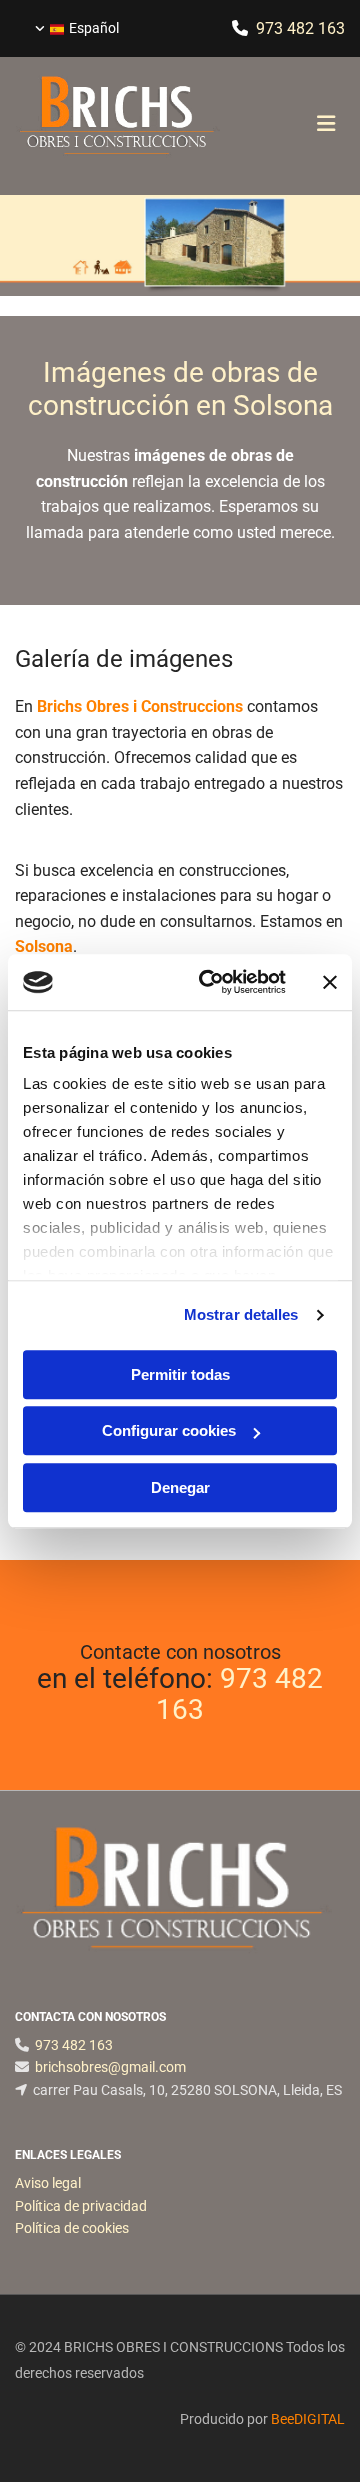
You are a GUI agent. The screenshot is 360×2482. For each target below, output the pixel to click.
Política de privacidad (81, 2206)
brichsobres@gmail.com (110, 2067)
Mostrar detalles (241, 1314)
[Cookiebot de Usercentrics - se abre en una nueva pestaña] (211, 982)
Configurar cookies (169, 1430)
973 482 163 (239, 1694)
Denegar (180, 1487)
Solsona (44, 946)
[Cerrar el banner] (330, 982)
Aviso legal (48, 2183)
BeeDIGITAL (308, 2419)
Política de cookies (72, 2228)
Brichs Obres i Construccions (140, 706)
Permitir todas (180, 1374)
